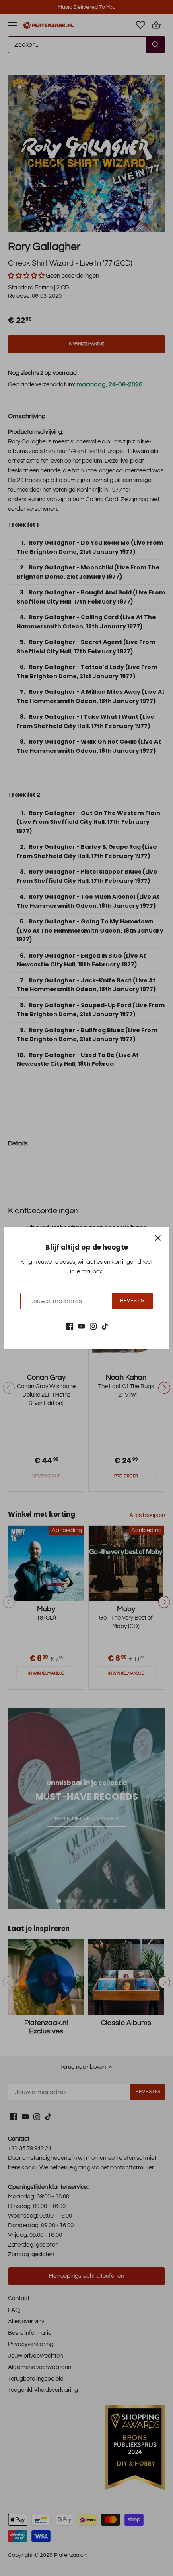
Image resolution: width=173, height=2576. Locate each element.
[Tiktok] (105, 1326)
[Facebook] (70, 1326)
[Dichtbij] (158, 1238)
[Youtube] (81, 1326)
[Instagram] (93, 1326)
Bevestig (132, 1301)
